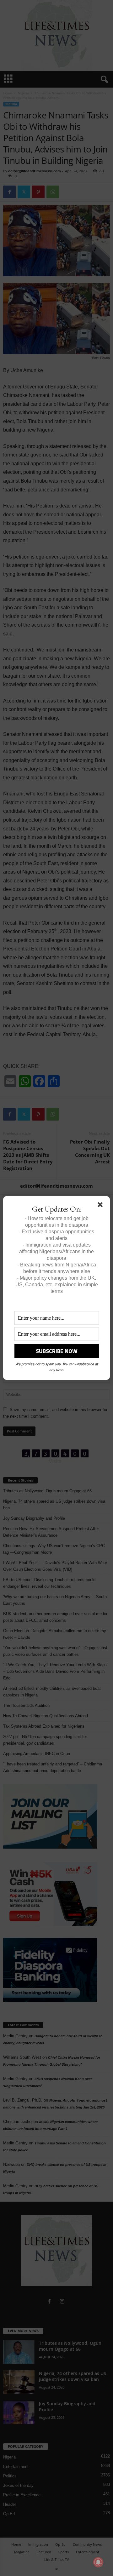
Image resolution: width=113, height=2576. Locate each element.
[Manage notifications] (98, 2562)
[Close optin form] (101, 1206)
